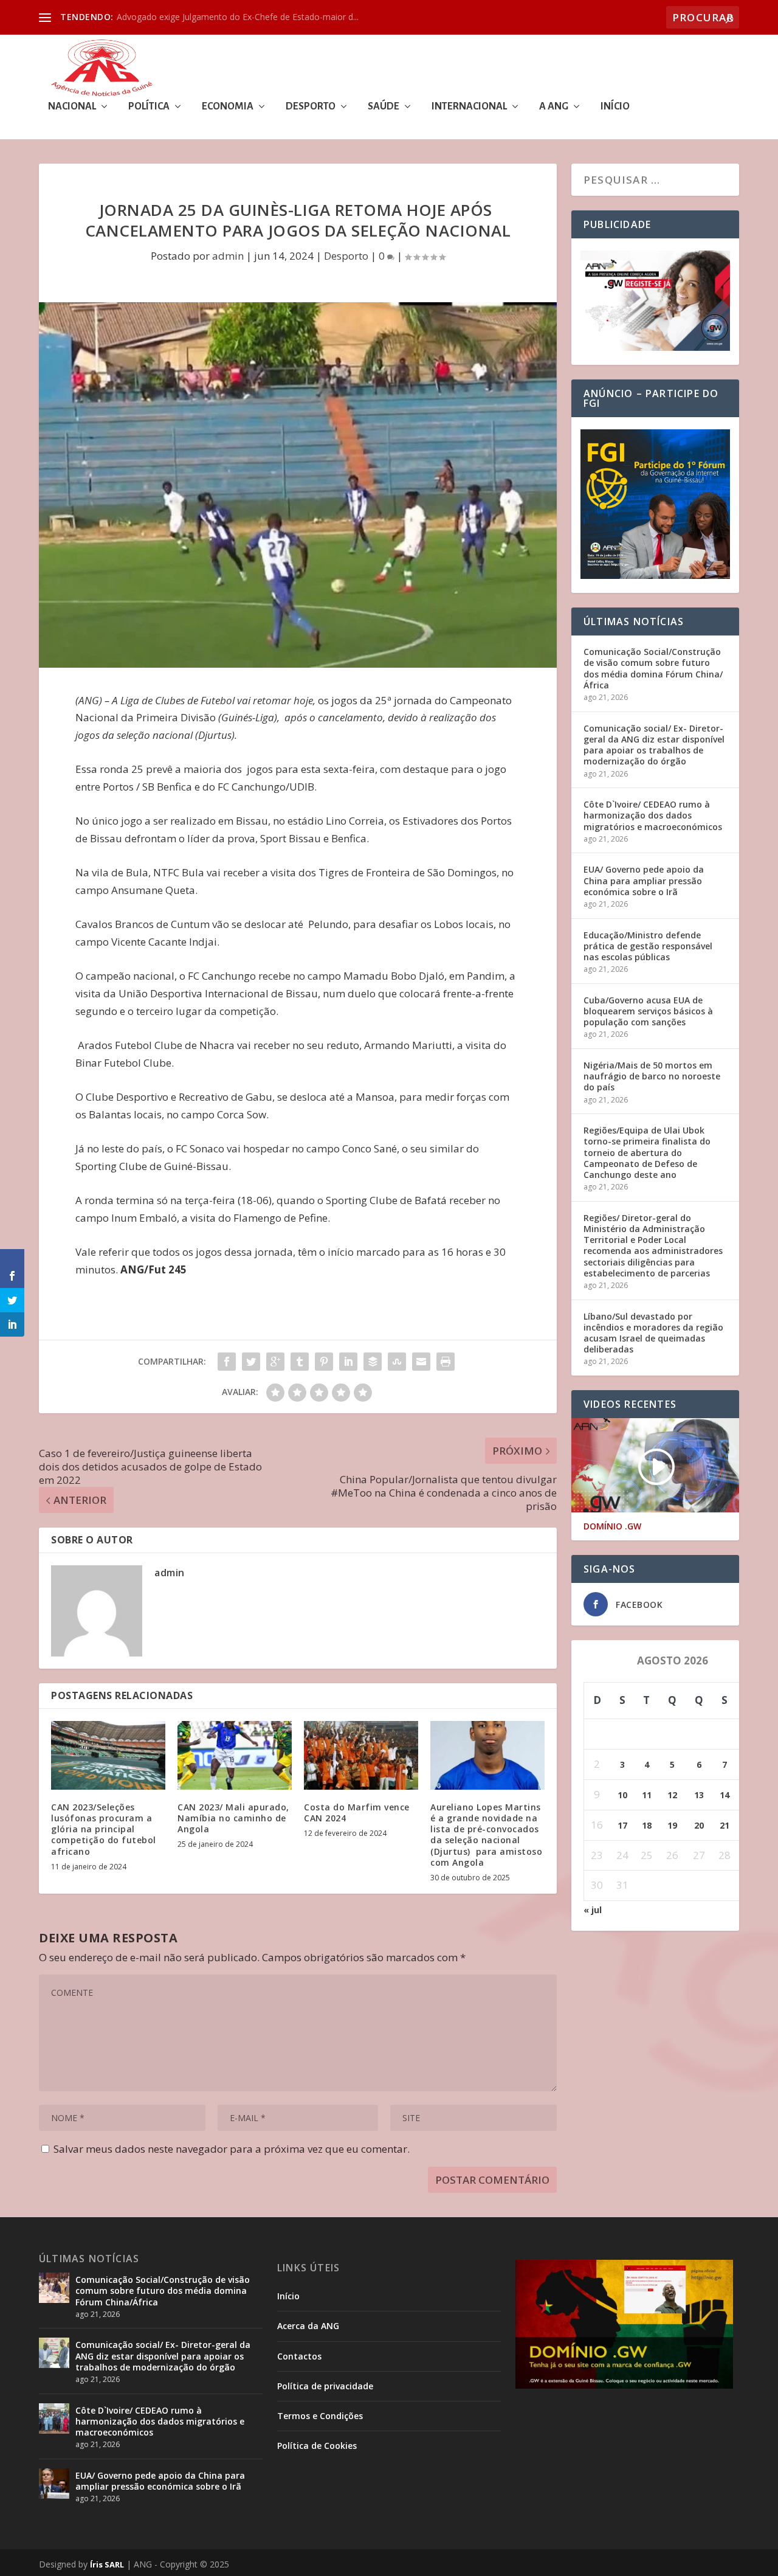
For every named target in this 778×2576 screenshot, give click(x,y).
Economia (228, 107)
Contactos (299, 2356)
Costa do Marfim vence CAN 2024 (357, 1813)
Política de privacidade (325, 2386)
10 (622, 1795)
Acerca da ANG (308, 2326)
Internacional (469, 107)
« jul (593, 1910)
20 (699, 1825)
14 (725, 1795)
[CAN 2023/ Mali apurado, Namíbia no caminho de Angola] (235, 1755)
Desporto (311, 107)
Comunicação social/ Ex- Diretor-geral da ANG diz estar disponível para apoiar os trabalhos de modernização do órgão (654, 745)
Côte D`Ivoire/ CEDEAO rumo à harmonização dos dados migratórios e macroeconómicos (653, 815)
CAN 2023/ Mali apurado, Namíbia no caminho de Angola (233, 1818)
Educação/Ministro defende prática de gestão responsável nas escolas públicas (648, 946)
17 (622, 1825)
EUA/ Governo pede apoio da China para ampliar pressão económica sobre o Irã (644, 880)
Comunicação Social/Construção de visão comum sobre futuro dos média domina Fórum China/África (653, 668)
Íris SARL (107, 2564)
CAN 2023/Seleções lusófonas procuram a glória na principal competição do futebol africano (104, 1829)
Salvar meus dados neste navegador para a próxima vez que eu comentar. (232, 2149)
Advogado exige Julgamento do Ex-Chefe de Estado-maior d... (238, 17)
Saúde (384, 107)
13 (699, 1795)
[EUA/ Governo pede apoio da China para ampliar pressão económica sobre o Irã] (54, 2484)
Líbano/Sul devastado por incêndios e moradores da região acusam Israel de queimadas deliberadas (653, 1333)
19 (672, 1825)
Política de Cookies (317, 2446)
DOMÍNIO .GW (612, 1526)
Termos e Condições (320, 2416)
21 (725, 1825)
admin (228, 256)
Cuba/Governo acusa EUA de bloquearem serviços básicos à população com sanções (648, 1011)
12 (672, 1795)
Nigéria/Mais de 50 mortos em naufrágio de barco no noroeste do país (652, 1076)
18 (647, 1825)
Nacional (72, 107)
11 (647, 1795)
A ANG (554, 107)
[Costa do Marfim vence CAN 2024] (361, 1755)
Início (615, 107)
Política (149, 107)
